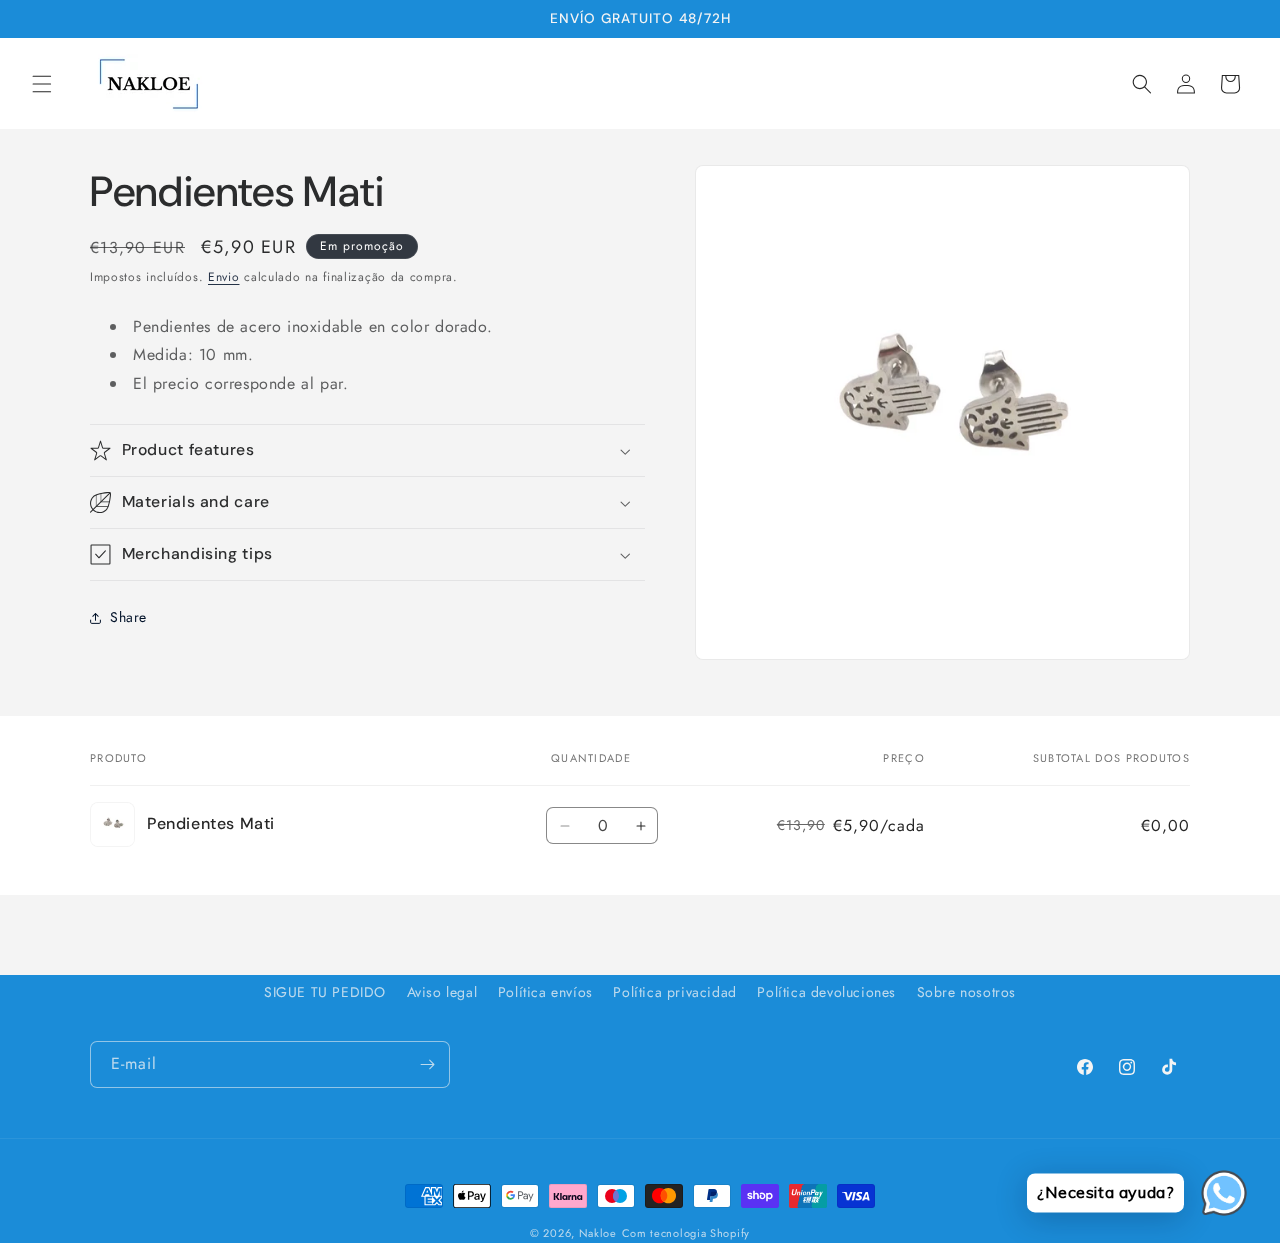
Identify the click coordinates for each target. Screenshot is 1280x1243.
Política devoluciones (826, 992)
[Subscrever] (427, 1064)
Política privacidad (674, 992)
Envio (224, 277)
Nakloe (598, 1233)
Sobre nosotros (966, 992)
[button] (42, 84)
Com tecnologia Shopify (686, 1233)
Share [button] (128, 617)
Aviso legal (442, 992)
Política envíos (545, 992)
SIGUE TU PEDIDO (325, 992)
